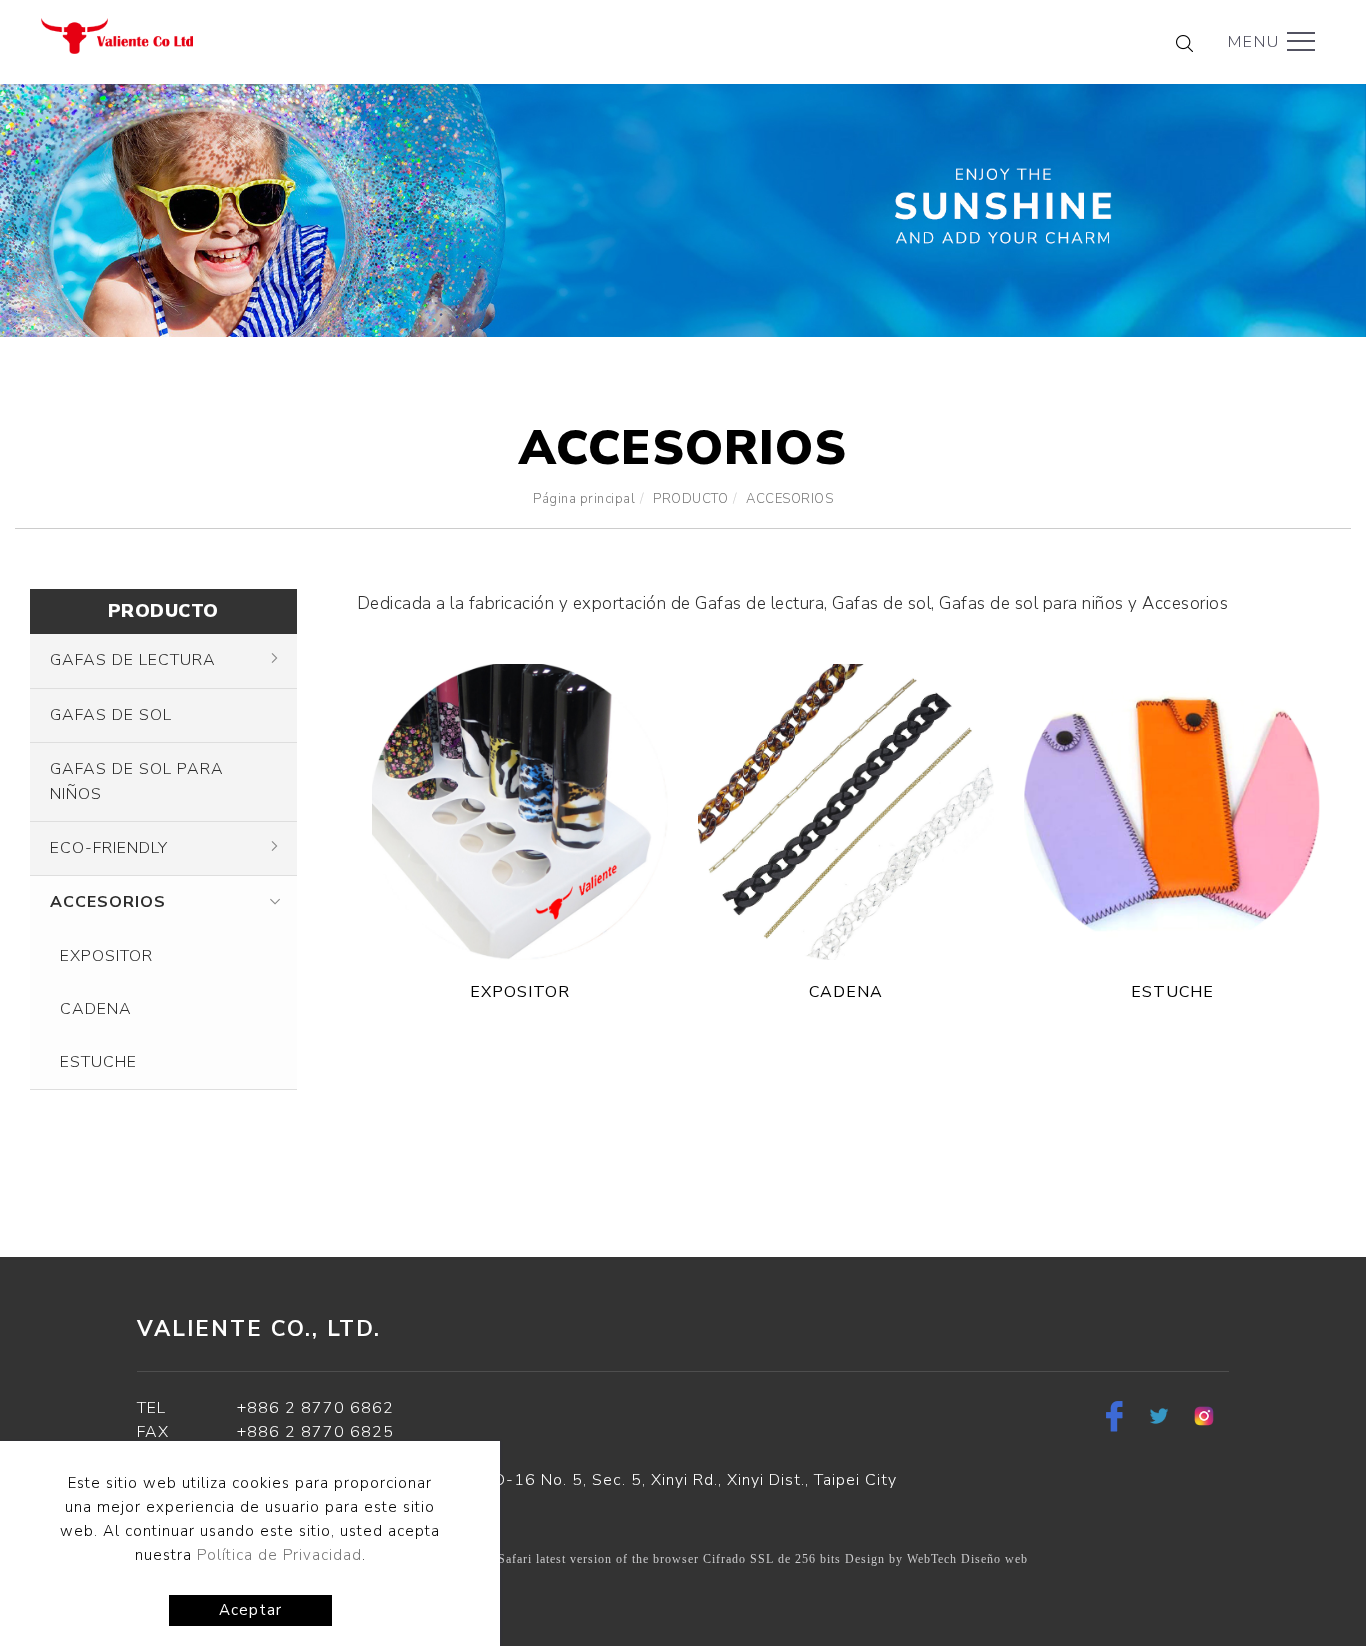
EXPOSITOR (106, 956)
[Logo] (117, 35)
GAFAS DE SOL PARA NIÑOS (137, 781)
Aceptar (250, 1610)
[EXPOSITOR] (520, 811)
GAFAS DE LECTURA (133, 660)
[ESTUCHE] (1172, 811)
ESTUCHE (98, 1062)
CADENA (96, 1009)
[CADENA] (846, 811)
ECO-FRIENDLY (109, 848)
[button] (1184, 42)
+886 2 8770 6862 (315, 1408)
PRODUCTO (690, 499)
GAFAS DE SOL (111, 715)
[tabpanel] (683, 210)
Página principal (584, 499)
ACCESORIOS (789, 499)
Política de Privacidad (279, 1555)
